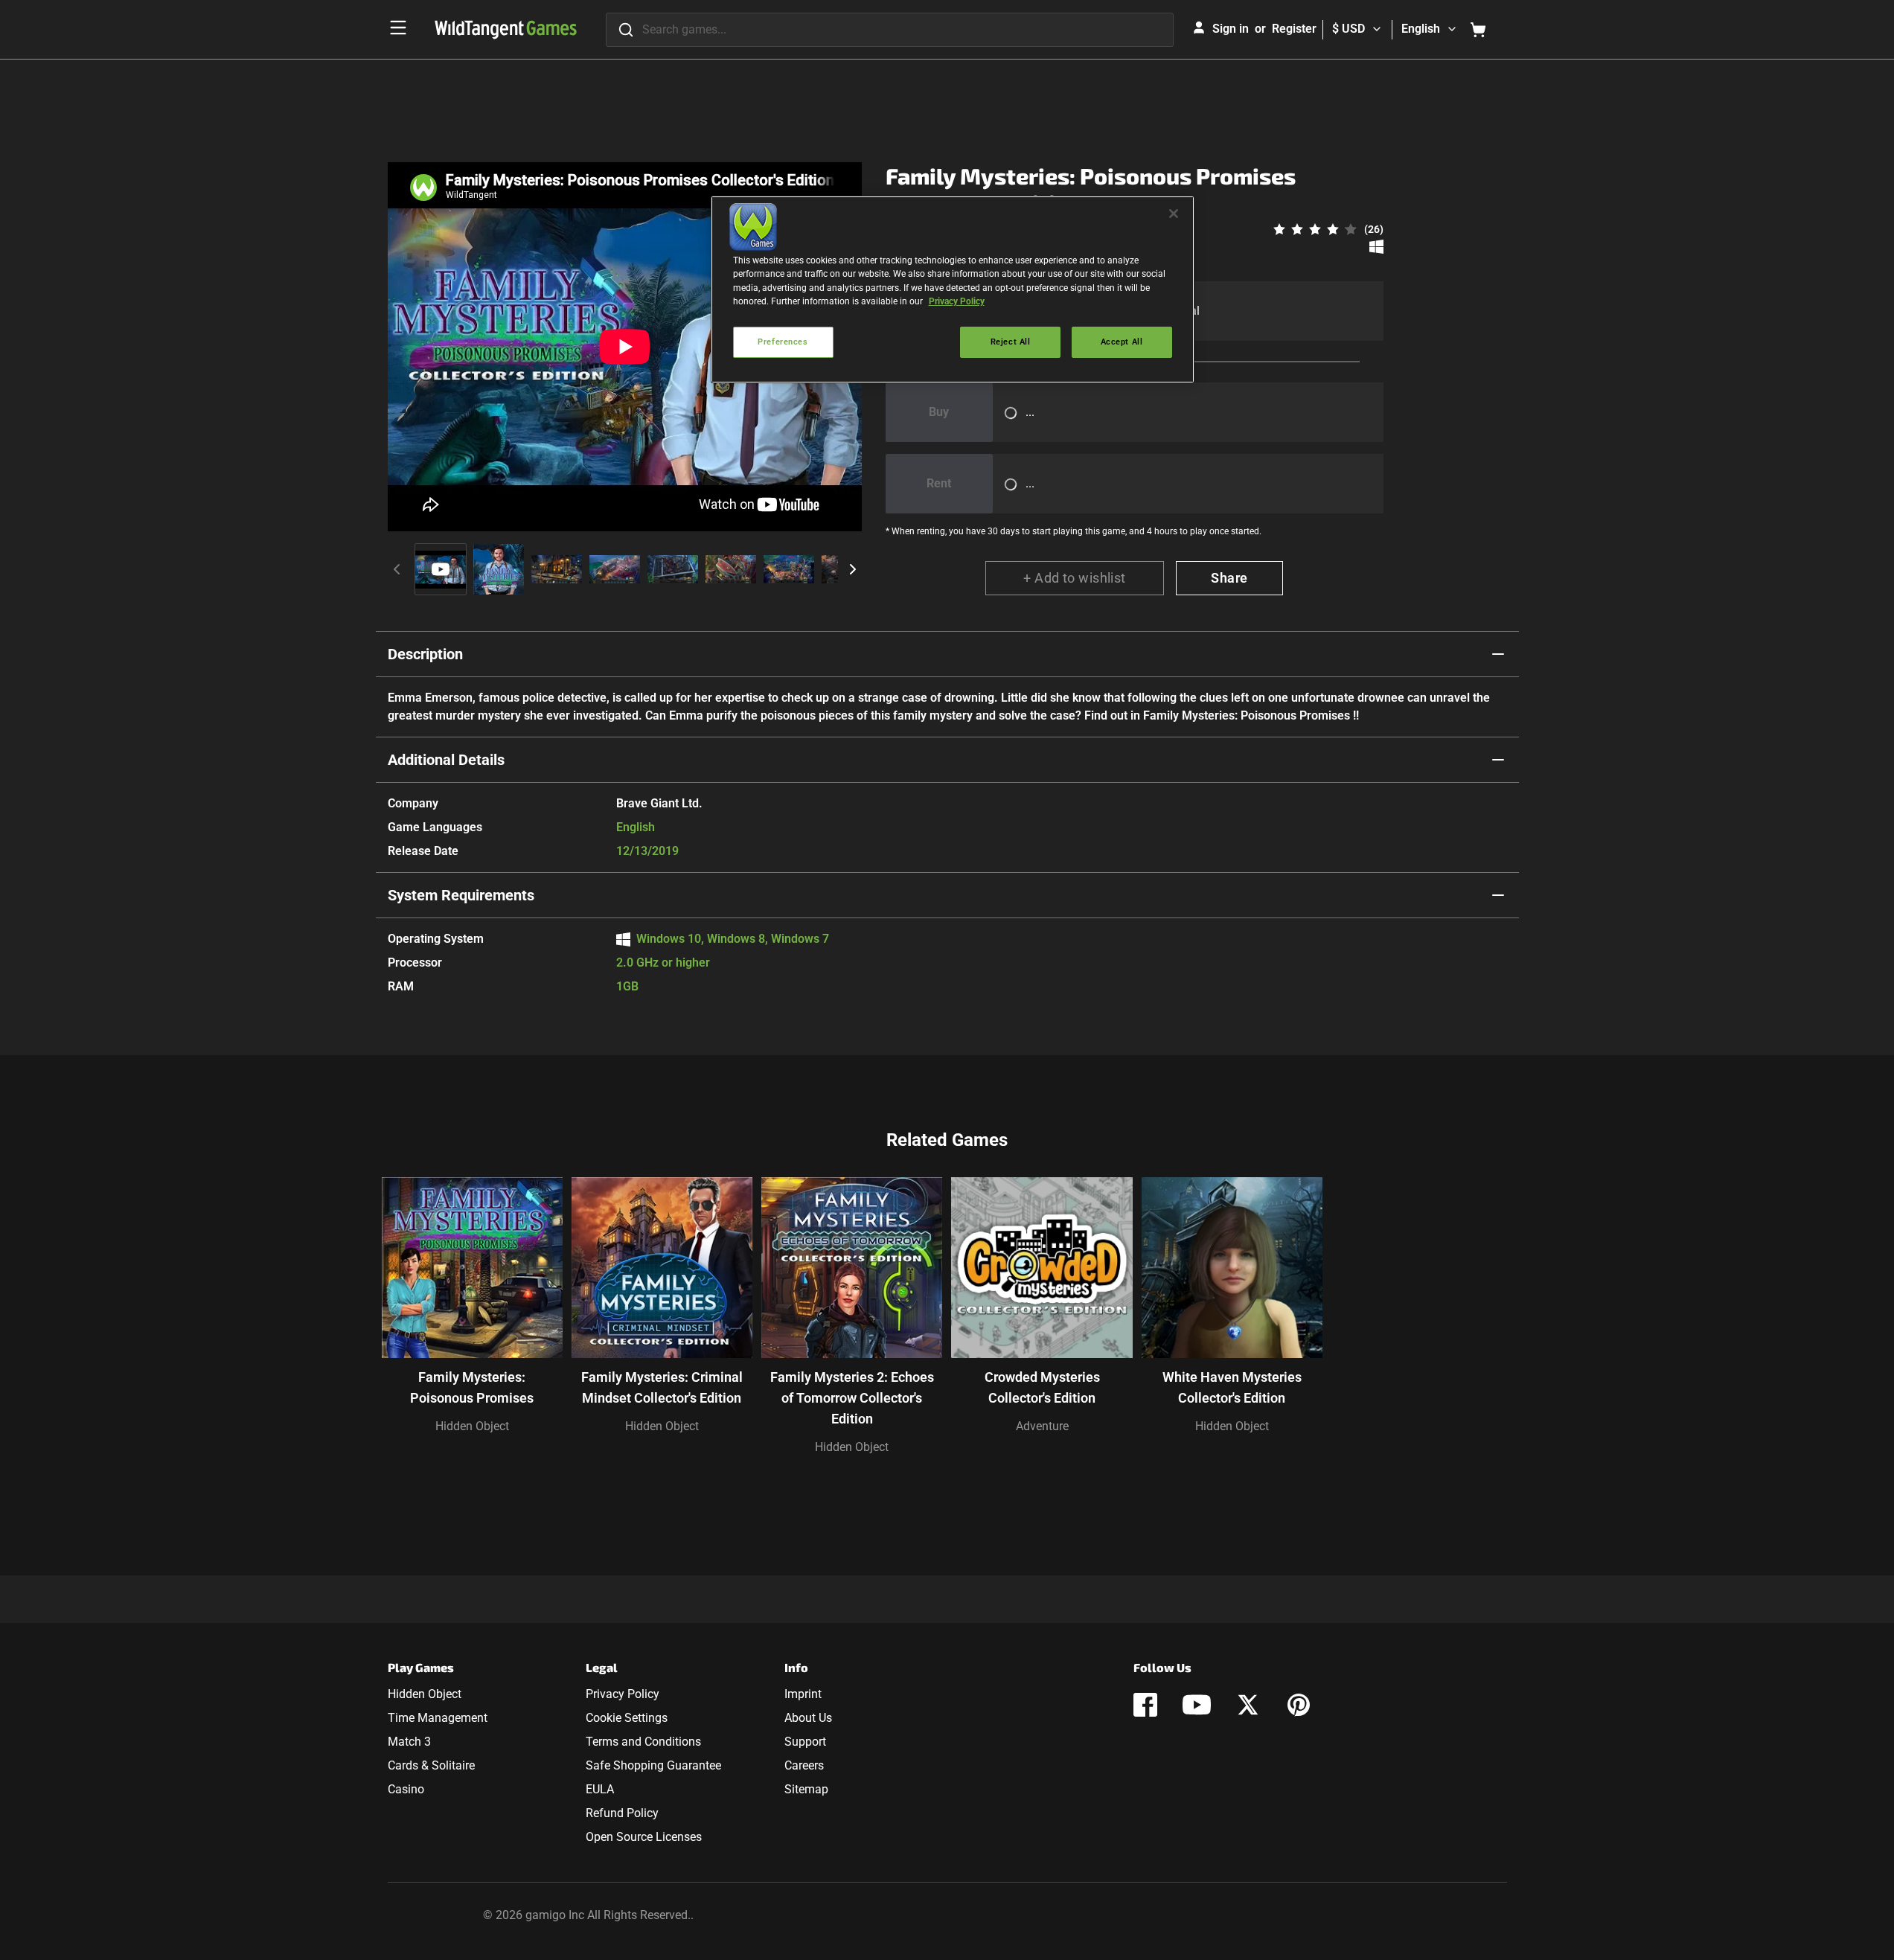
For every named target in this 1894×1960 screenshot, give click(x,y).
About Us (808, 1718)
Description (425, 654)
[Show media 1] (441, 569)
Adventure (1042, 1426)
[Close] (1174, 214)
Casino (406, 1789)
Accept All (1122, 342)
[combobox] (890, 30)
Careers (804, 1765)
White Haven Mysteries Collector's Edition (1232, 1387)
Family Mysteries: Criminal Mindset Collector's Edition (662, 1387)
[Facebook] (1145, 1705)
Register (1294, 29)
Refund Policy (622, 1813)
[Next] (853, 569)
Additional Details (446, 760)
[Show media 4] (615, 569)
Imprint (803, 1694)
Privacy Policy (623, 1694)
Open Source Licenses (644, 1837)
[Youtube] (1197, 1705)
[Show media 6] (731, 569)
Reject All (1011, 342)
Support (805, 1742)
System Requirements (461, 895)
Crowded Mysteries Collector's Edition (1042, 1387)
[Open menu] (398, 28)
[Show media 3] (557, 569)
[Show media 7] (789, 569)
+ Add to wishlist (1075, 578)
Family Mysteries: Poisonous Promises (472, 1387)
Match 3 (409, 1742)
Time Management (438, 1718)
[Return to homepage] (506, 30)
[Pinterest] (1299, 1705)
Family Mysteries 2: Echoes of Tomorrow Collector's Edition (852, 1398)
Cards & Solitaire (431, 1765)
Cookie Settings (627, 1718)
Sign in (1231, 29)
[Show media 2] (499, 569)
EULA (600, 1789)
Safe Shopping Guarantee (653, 1765)
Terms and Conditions (643, 1742)
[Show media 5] (673, 569)
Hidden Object (472, 1426)
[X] (1248, 1705)
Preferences (783, 342)
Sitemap (806, 1789)
